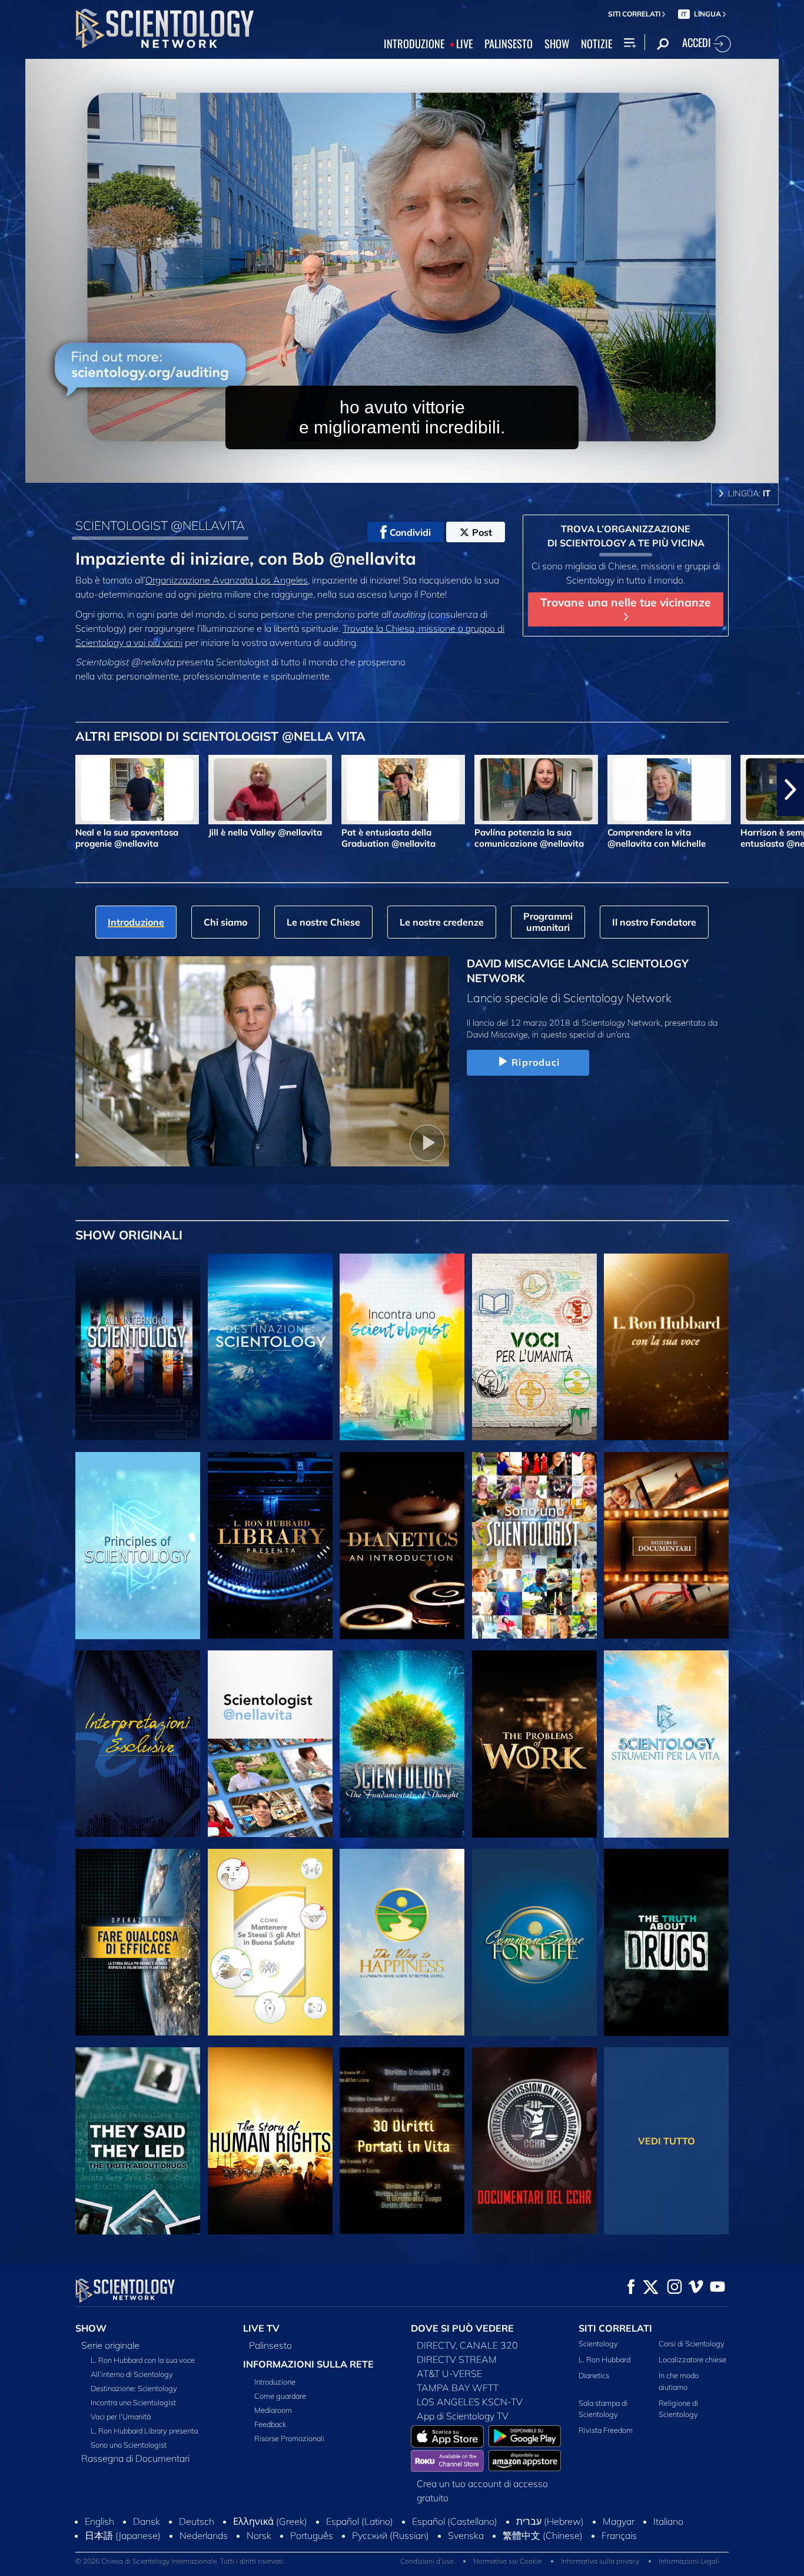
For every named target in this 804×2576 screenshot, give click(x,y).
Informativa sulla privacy (600, 2561)
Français (619, 2535)
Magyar (619, 2521)
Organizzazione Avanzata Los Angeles (227, 580)
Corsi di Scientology (692, 2343)
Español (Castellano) (455, 2521)
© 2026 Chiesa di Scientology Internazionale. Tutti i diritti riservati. (180, 2561)
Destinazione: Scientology (134, 2388)
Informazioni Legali (689, 2561)
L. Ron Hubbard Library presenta (144, 2431)
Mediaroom (273, 2410)
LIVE (464, 44)
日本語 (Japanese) (123, 2535)
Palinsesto (270, 2345)
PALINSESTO (509, 44)
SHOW (557, 44)
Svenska (466, 2535)
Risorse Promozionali (289, 2438)
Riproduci (536, 1062)
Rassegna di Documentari (135, 2458)
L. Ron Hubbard (604, 2359)
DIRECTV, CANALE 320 (467, 2345)
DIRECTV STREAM (457, 2359)
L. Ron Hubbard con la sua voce (143, 2360)
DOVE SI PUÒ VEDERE (462, 2328)
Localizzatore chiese (692, 2359)
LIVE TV (261, 2328)
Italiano (668, 2521)
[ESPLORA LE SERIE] (138, 1347)
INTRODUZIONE (414, 44)
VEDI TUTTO (667, 2141)
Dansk (147, 2521)
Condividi (410, 532)
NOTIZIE (597, 44)
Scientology (598, 2343)
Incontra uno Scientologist (133, 2402)
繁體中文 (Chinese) (543, 2535)
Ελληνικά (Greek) (270, 2521)
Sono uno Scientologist (129, 2445)
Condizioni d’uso (427, 2561)
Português (312, 2535)
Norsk (259, 2535)
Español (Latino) (360, 2521)
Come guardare (280, 2396)
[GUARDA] (138, 1546)
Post (482, 532)
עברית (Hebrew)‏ (550, 2521)
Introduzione (275, 2382)
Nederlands (204, 2535)
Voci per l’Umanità (121, 2416)
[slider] (426, 471)
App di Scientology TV (463, 2416)
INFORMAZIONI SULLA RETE (308, 2364)
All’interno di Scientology (132, 2374)
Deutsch (197, 2521)
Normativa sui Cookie (507, 2561)
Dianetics (594, 2375)
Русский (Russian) (391, 2535)
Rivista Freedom (606, 2430)
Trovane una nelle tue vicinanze (626, 602)
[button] (14, 790)
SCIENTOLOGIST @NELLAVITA (160, 525)
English (99, 2521)
